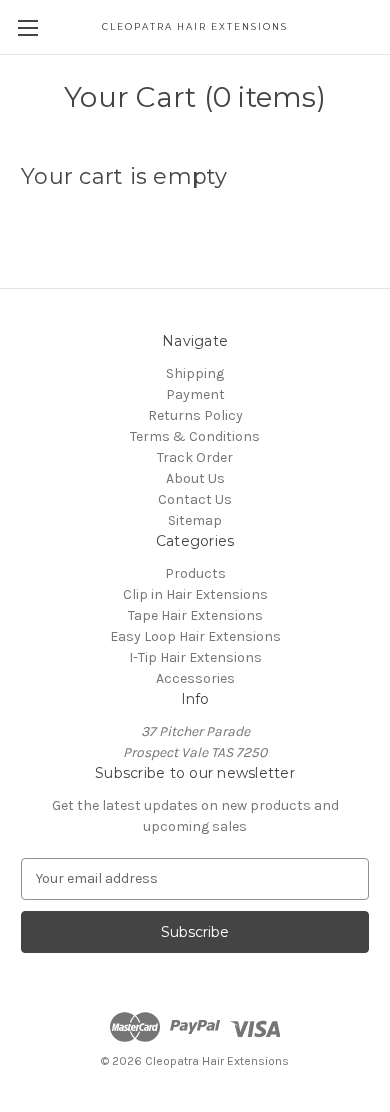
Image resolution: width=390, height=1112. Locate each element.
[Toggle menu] (27, 27)
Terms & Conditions (195, 436)
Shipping (195, 373)
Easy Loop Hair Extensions (195, 636)
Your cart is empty (124, 176)
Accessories (195, 678)
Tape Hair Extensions (195, 615)
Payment (195, 394)
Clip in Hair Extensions (195, 594)
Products (195, 573)
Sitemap (195, 520)
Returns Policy (195, 415)
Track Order (195, 457)
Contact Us (195, 499)
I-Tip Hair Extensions (195, 657)
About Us (195, 478)
